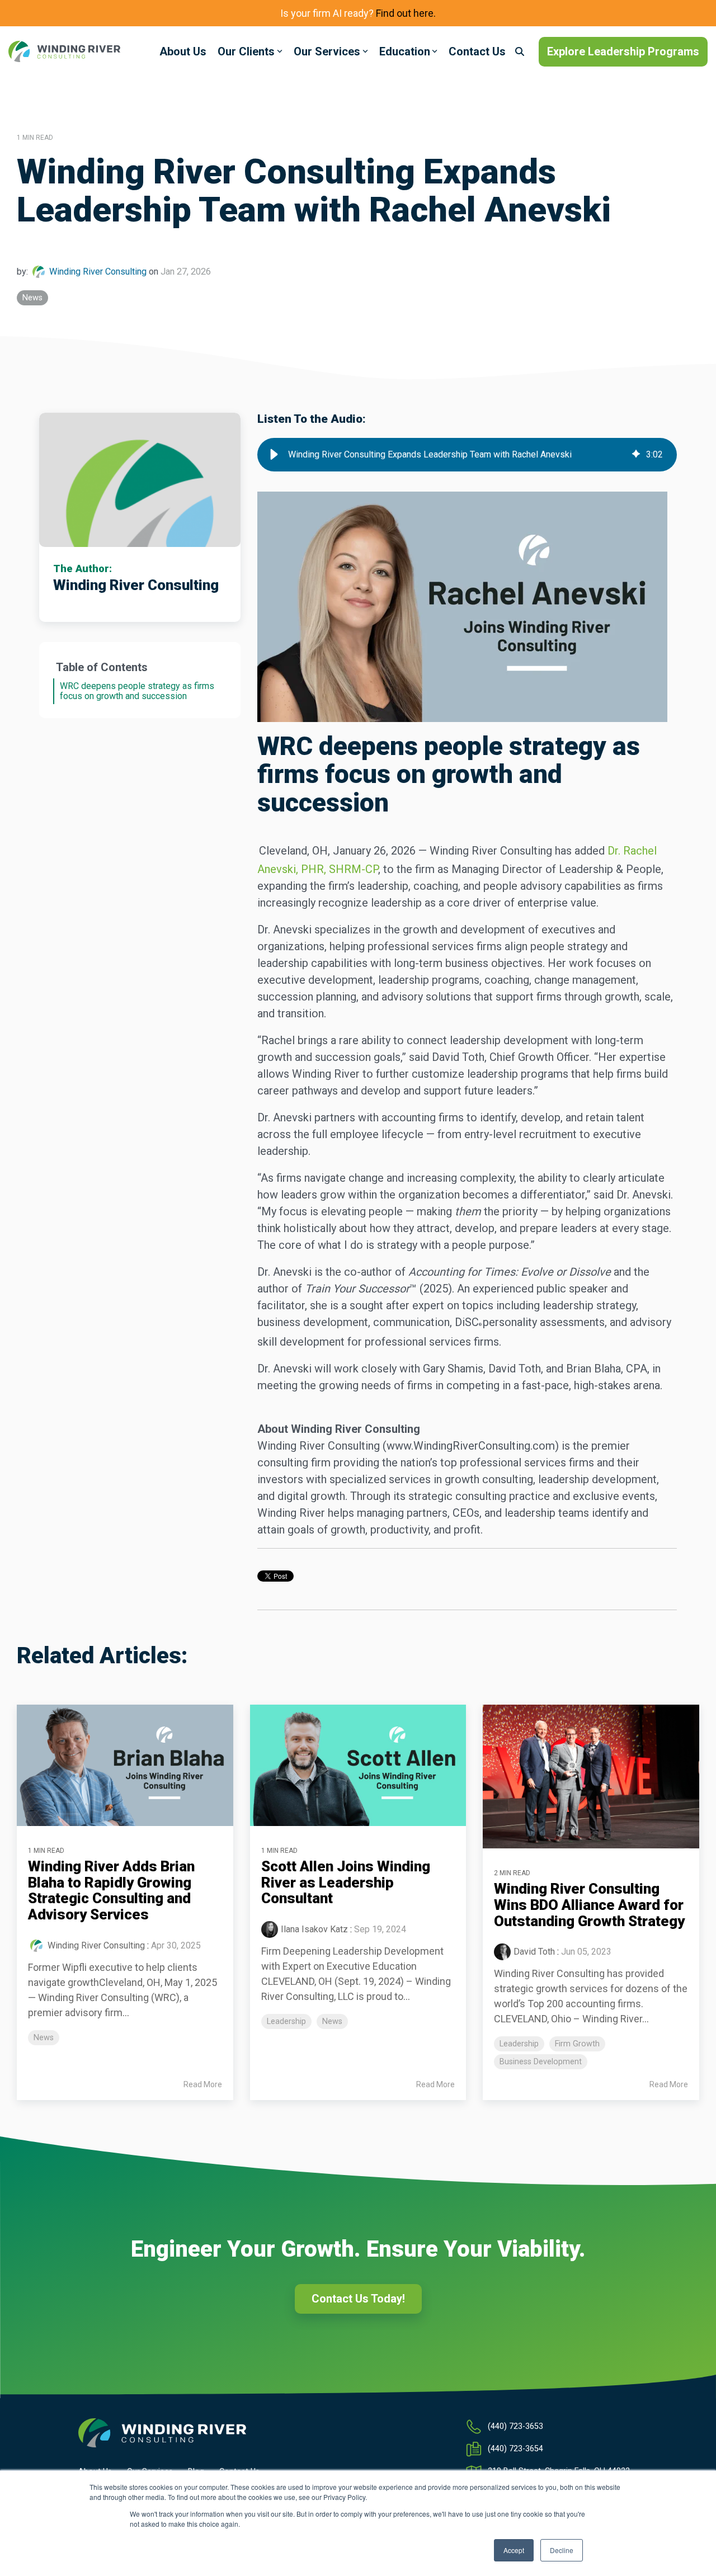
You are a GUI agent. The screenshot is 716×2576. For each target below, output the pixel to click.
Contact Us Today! (358, 2299)
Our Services (327, 51)
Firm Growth (577, 2044)
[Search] (520, 52)
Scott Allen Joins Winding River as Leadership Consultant (346, 1882)
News (32, 298)
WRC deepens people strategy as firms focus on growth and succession (137, 691)
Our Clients (246, 51)
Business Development (541, 2062)
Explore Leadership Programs (623, 51)
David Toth (534, 1952)
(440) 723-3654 (515, 2449)
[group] (467, 455)
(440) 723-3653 (515, 2426)
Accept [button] (514, 2550)
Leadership (286, 2021)
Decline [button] (562, 2550)
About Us (183, 51)
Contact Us (477, 51)
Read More (203, 2084)
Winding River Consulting (98, 272)
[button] (274, 455)
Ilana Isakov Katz (314, 1929)
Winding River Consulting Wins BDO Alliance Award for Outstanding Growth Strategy (589, 1905)
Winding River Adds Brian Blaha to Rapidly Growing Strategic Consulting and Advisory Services (111, 1890)
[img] (636, 455)
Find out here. (406, 13)
